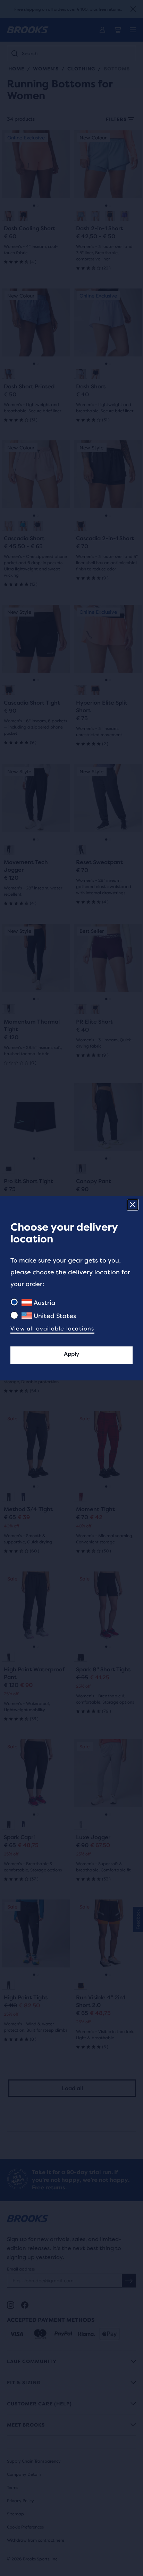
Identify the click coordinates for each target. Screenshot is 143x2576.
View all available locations (52, 1329)
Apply (71, 1354)
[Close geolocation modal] (133, 1205)
